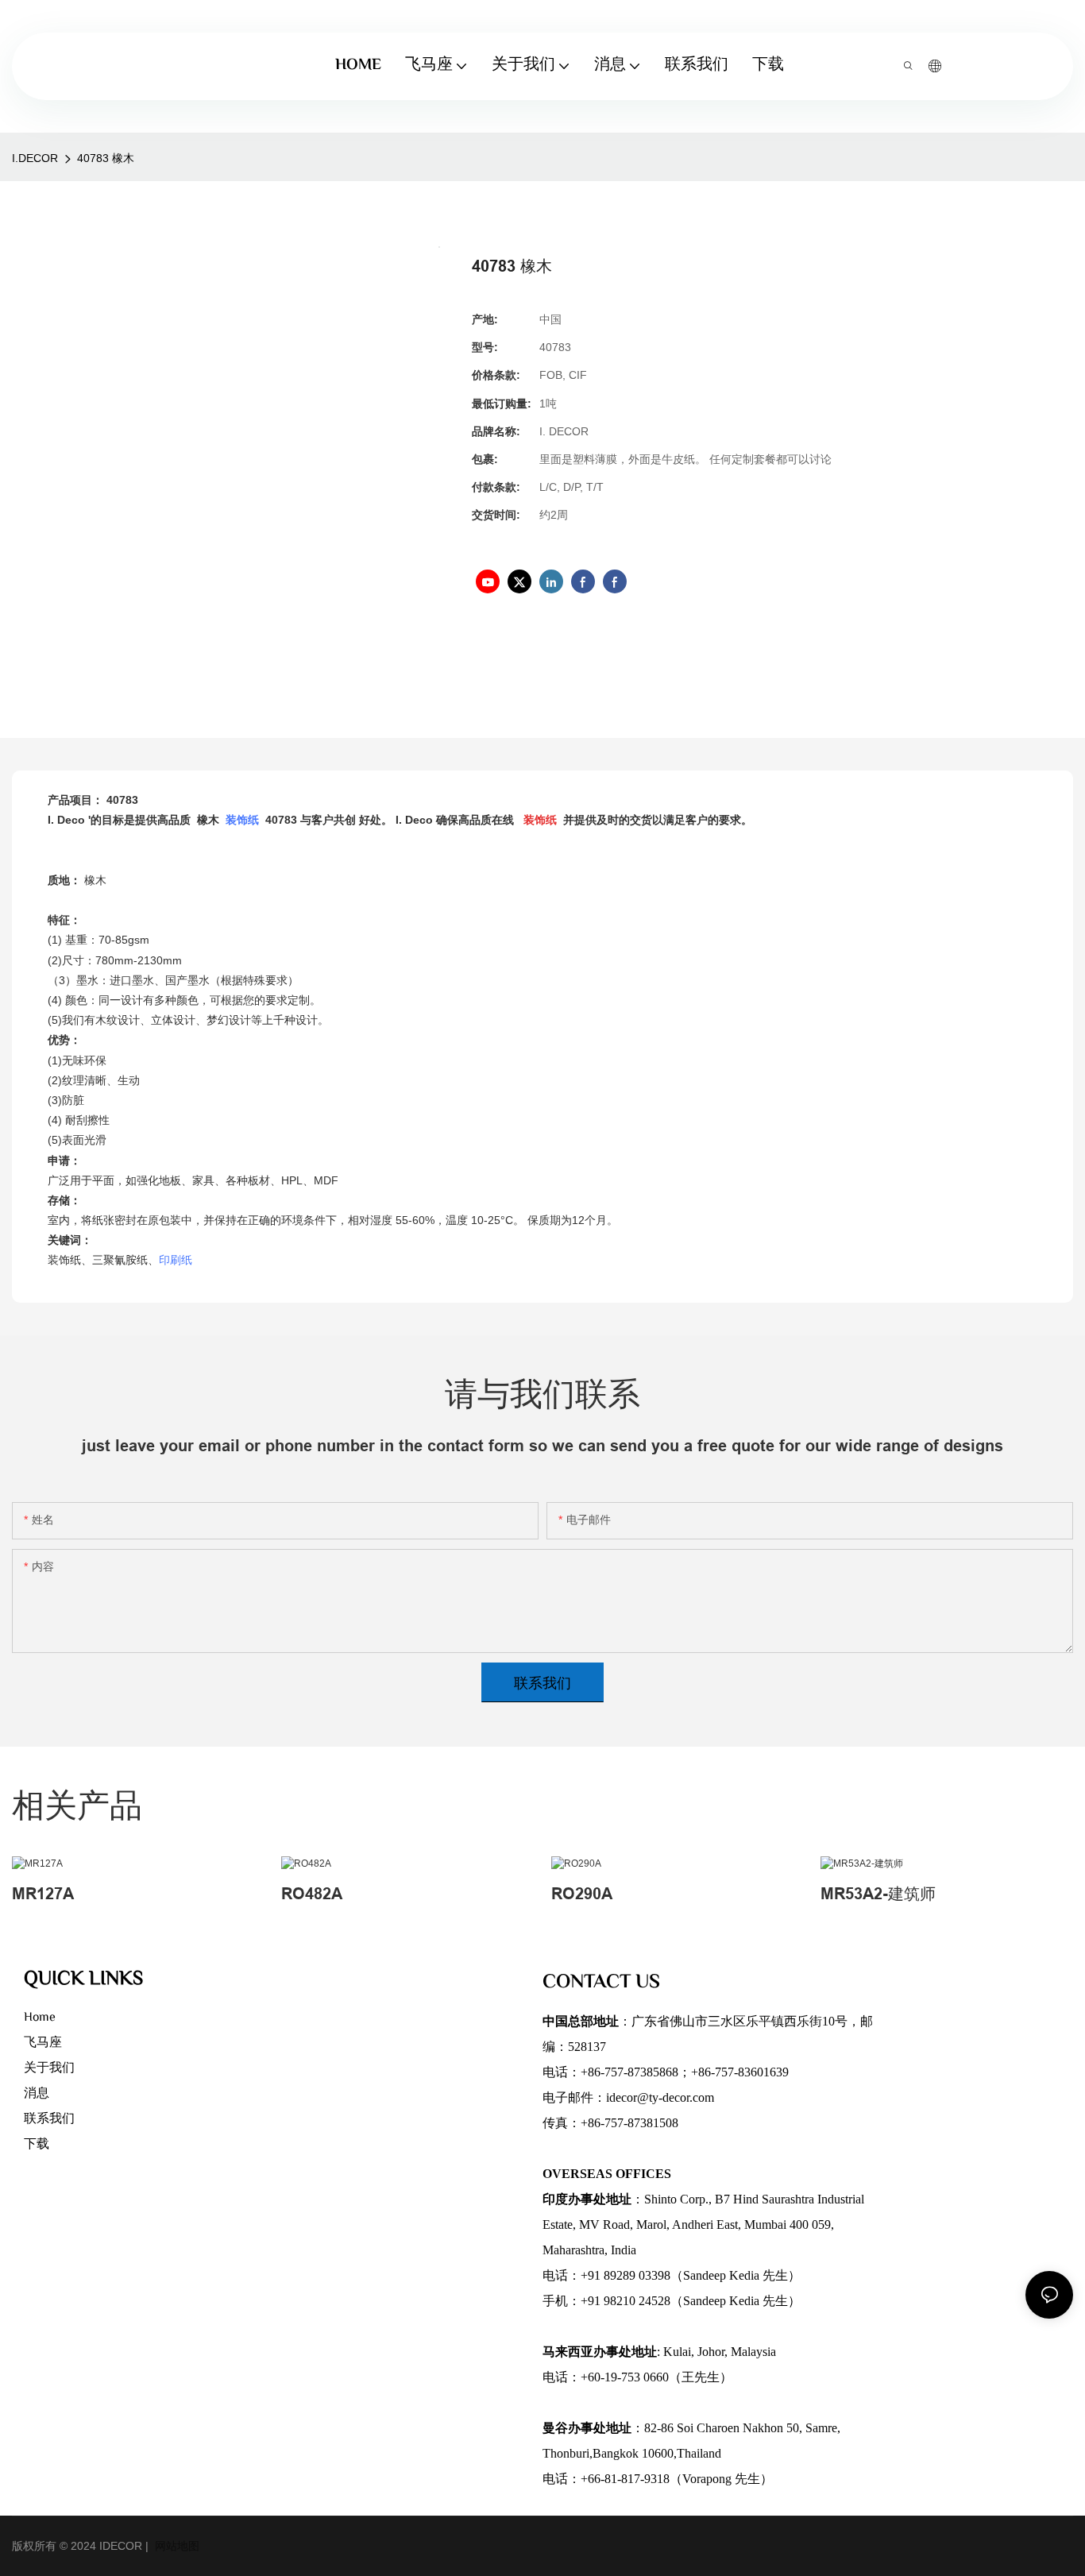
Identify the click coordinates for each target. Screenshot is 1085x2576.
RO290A (582, 1894)
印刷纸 (176, 1260)
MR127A (43, 1894)
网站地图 (176, 2546)
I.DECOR (35, 158)
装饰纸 (244, 820)
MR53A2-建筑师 (878, 1894)
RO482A (312, 1894)
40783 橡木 (106, 158)
